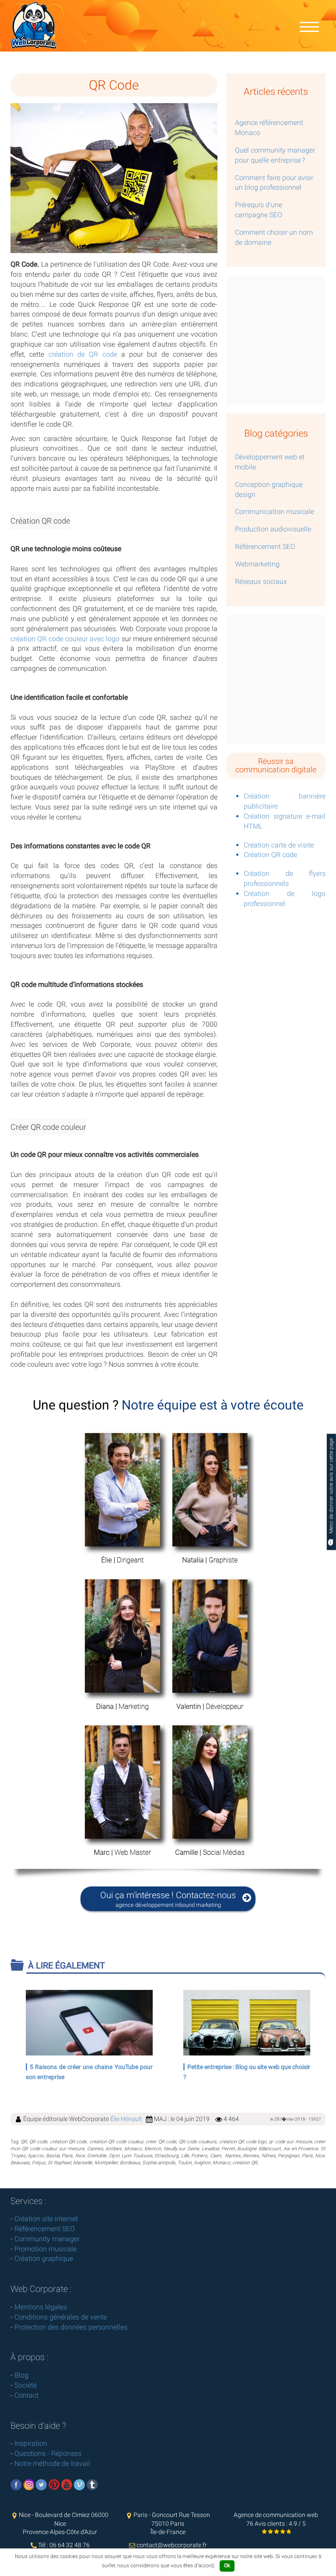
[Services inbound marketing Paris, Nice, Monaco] (309, 26)
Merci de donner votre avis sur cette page (331, 1487)
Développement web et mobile (270, 462)
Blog (21, 2375)
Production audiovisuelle (273, 529)
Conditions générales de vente (61, 2317)
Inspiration (31, 2443)
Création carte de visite (279, 845)
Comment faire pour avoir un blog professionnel (274, 183)
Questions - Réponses (48, 2453)
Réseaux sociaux (261, 582)
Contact (26, 2395)
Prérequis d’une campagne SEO (259, 210)
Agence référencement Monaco (269, 128)
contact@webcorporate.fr (172, 2545)
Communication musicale (275, 512)
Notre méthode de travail (52, 2463)
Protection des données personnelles (71, 2327)
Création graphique (44, 2258)
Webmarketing (257, 564)
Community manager (47, 2239)
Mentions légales (41, 2307)
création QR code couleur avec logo (65, 639)
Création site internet (46, 2219)
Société (26, 2385)
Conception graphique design (269, 490)
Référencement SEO (265, 547)
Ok (227, 2566)
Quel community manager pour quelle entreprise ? (275, 155)
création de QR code (83, 354)
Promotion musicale (45, 2249)
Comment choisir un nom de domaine (274, 237)
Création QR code (270, 855)
